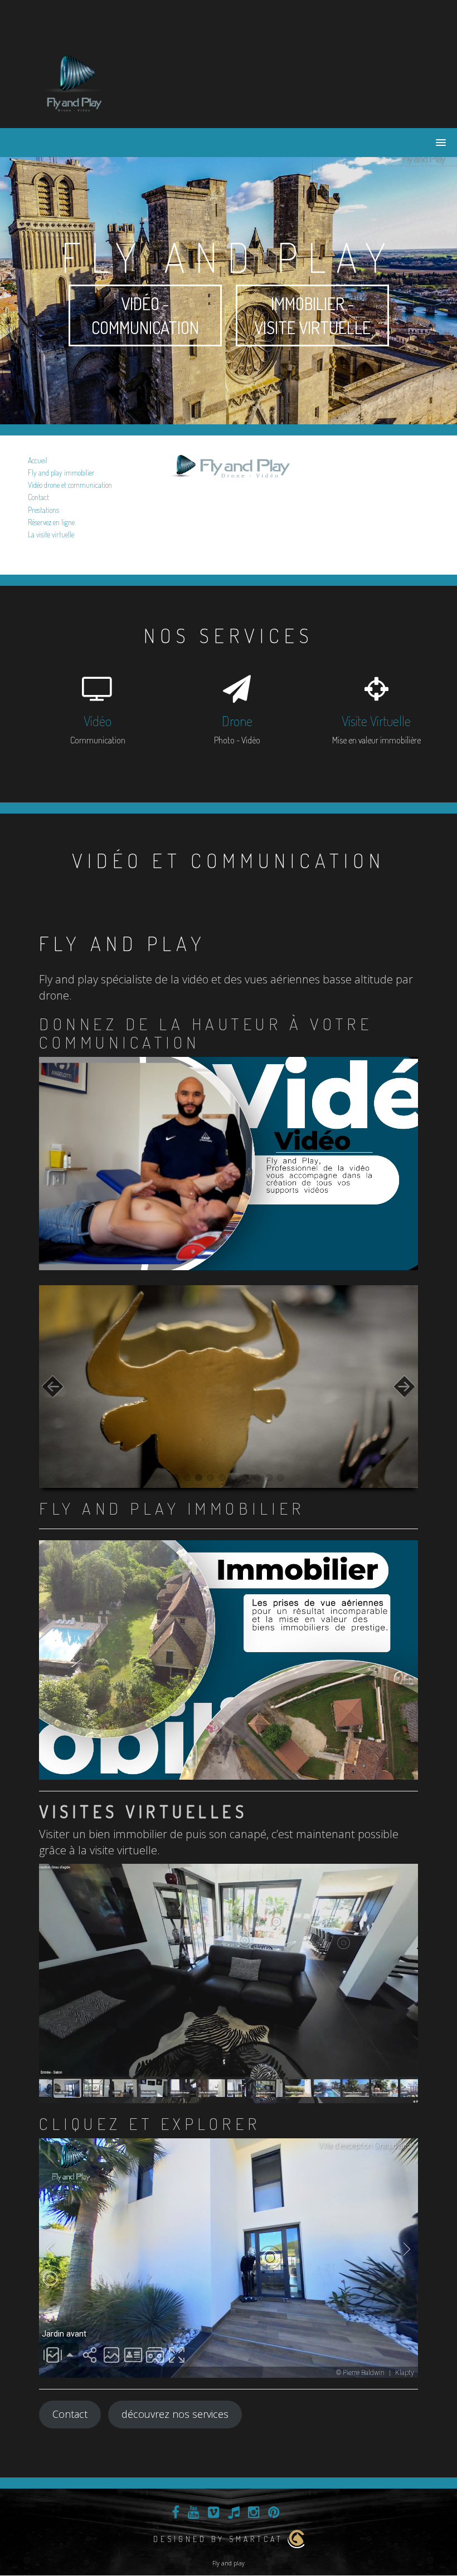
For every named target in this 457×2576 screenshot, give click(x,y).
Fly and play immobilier (61, 472)
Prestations (43, 510)
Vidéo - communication (145, 315)
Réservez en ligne (51, 522)
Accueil (38, 460)
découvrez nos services (175, 2414)
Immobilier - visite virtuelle (312, 315)
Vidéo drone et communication (70, 485)
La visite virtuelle (51, 534)
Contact (38, 497)
